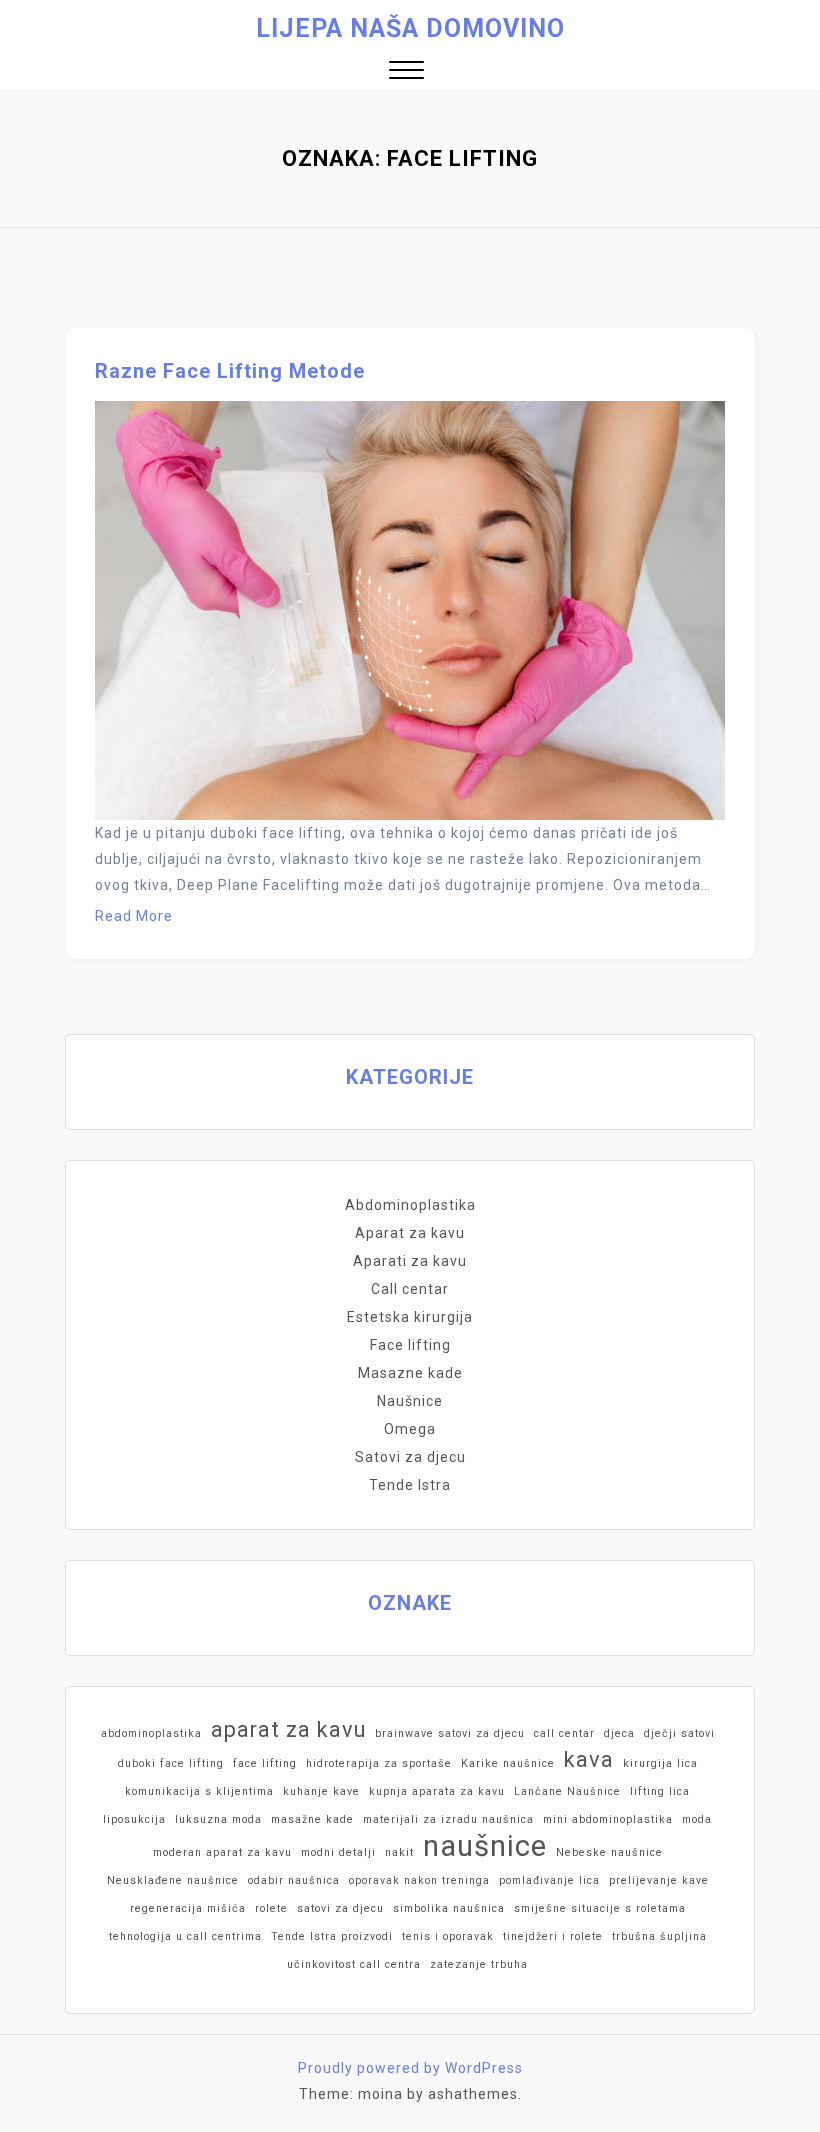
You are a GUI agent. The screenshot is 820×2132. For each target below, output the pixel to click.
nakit (399, 1852)
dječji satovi (679, 1733)
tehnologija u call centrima (185, 1936)
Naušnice (410, 1401)
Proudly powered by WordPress (410, 2068)
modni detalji (338, 1852)
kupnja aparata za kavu (437, 1791)
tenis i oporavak (448, 1936)
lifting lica (660, 1791)
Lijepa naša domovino (410, 28)
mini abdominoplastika (608, 1819)
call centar (564, 1733)
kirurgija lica (660, 1763)
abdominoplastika (151, 1733)
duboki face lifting (171, 1763)
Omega (410, 1429)
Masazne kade (410, 1373)
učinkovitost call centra (354, 1964)
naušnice (485, 1846)
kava (589, 1759)
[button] (406, 72)
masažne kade (312, 1819)
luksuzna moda (218, 1819)
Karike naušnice (508, 1763)
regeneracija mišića (188, 1908)
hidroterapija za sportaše (379, 1763)
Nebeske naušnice (609, 1852)
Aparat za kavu (410, 1233)
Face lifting (410, 1345)
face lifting (265, 1763)
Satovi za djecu (410, 1457)
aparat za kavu (288, 1729)
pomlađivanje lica (549, 1880)
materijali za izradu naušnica (448, 1819)
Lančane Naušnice (567, 1791)
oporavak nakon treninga (419, 1880)
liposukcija (134, 1819)
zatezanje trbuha (479, 1964)
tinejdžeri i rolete (553, 1936)
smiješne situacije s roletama (600, 1908)
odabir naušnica (294, 1880)
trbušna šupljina (659, 1936)
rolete (271, 1908)
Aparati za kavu (410, 1261)
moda (697, 1819)
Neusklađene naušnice (173, 1880)
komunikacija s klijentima (199, 1791)
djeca (619, 1733)
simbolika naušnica (449, 1908)
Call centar (410, 1289)
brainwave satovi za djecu (450, 1733)
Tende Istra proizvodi (332, 1936)
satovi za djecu (340, 1908)
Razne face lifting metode (230, 371)
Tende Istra (410, 1485)
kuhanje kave (321, 1791)
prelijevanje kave (659, 1880)
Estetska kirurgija (410, 1317)
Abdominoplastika (410, 1205)
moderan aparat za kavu (222, 1852)
